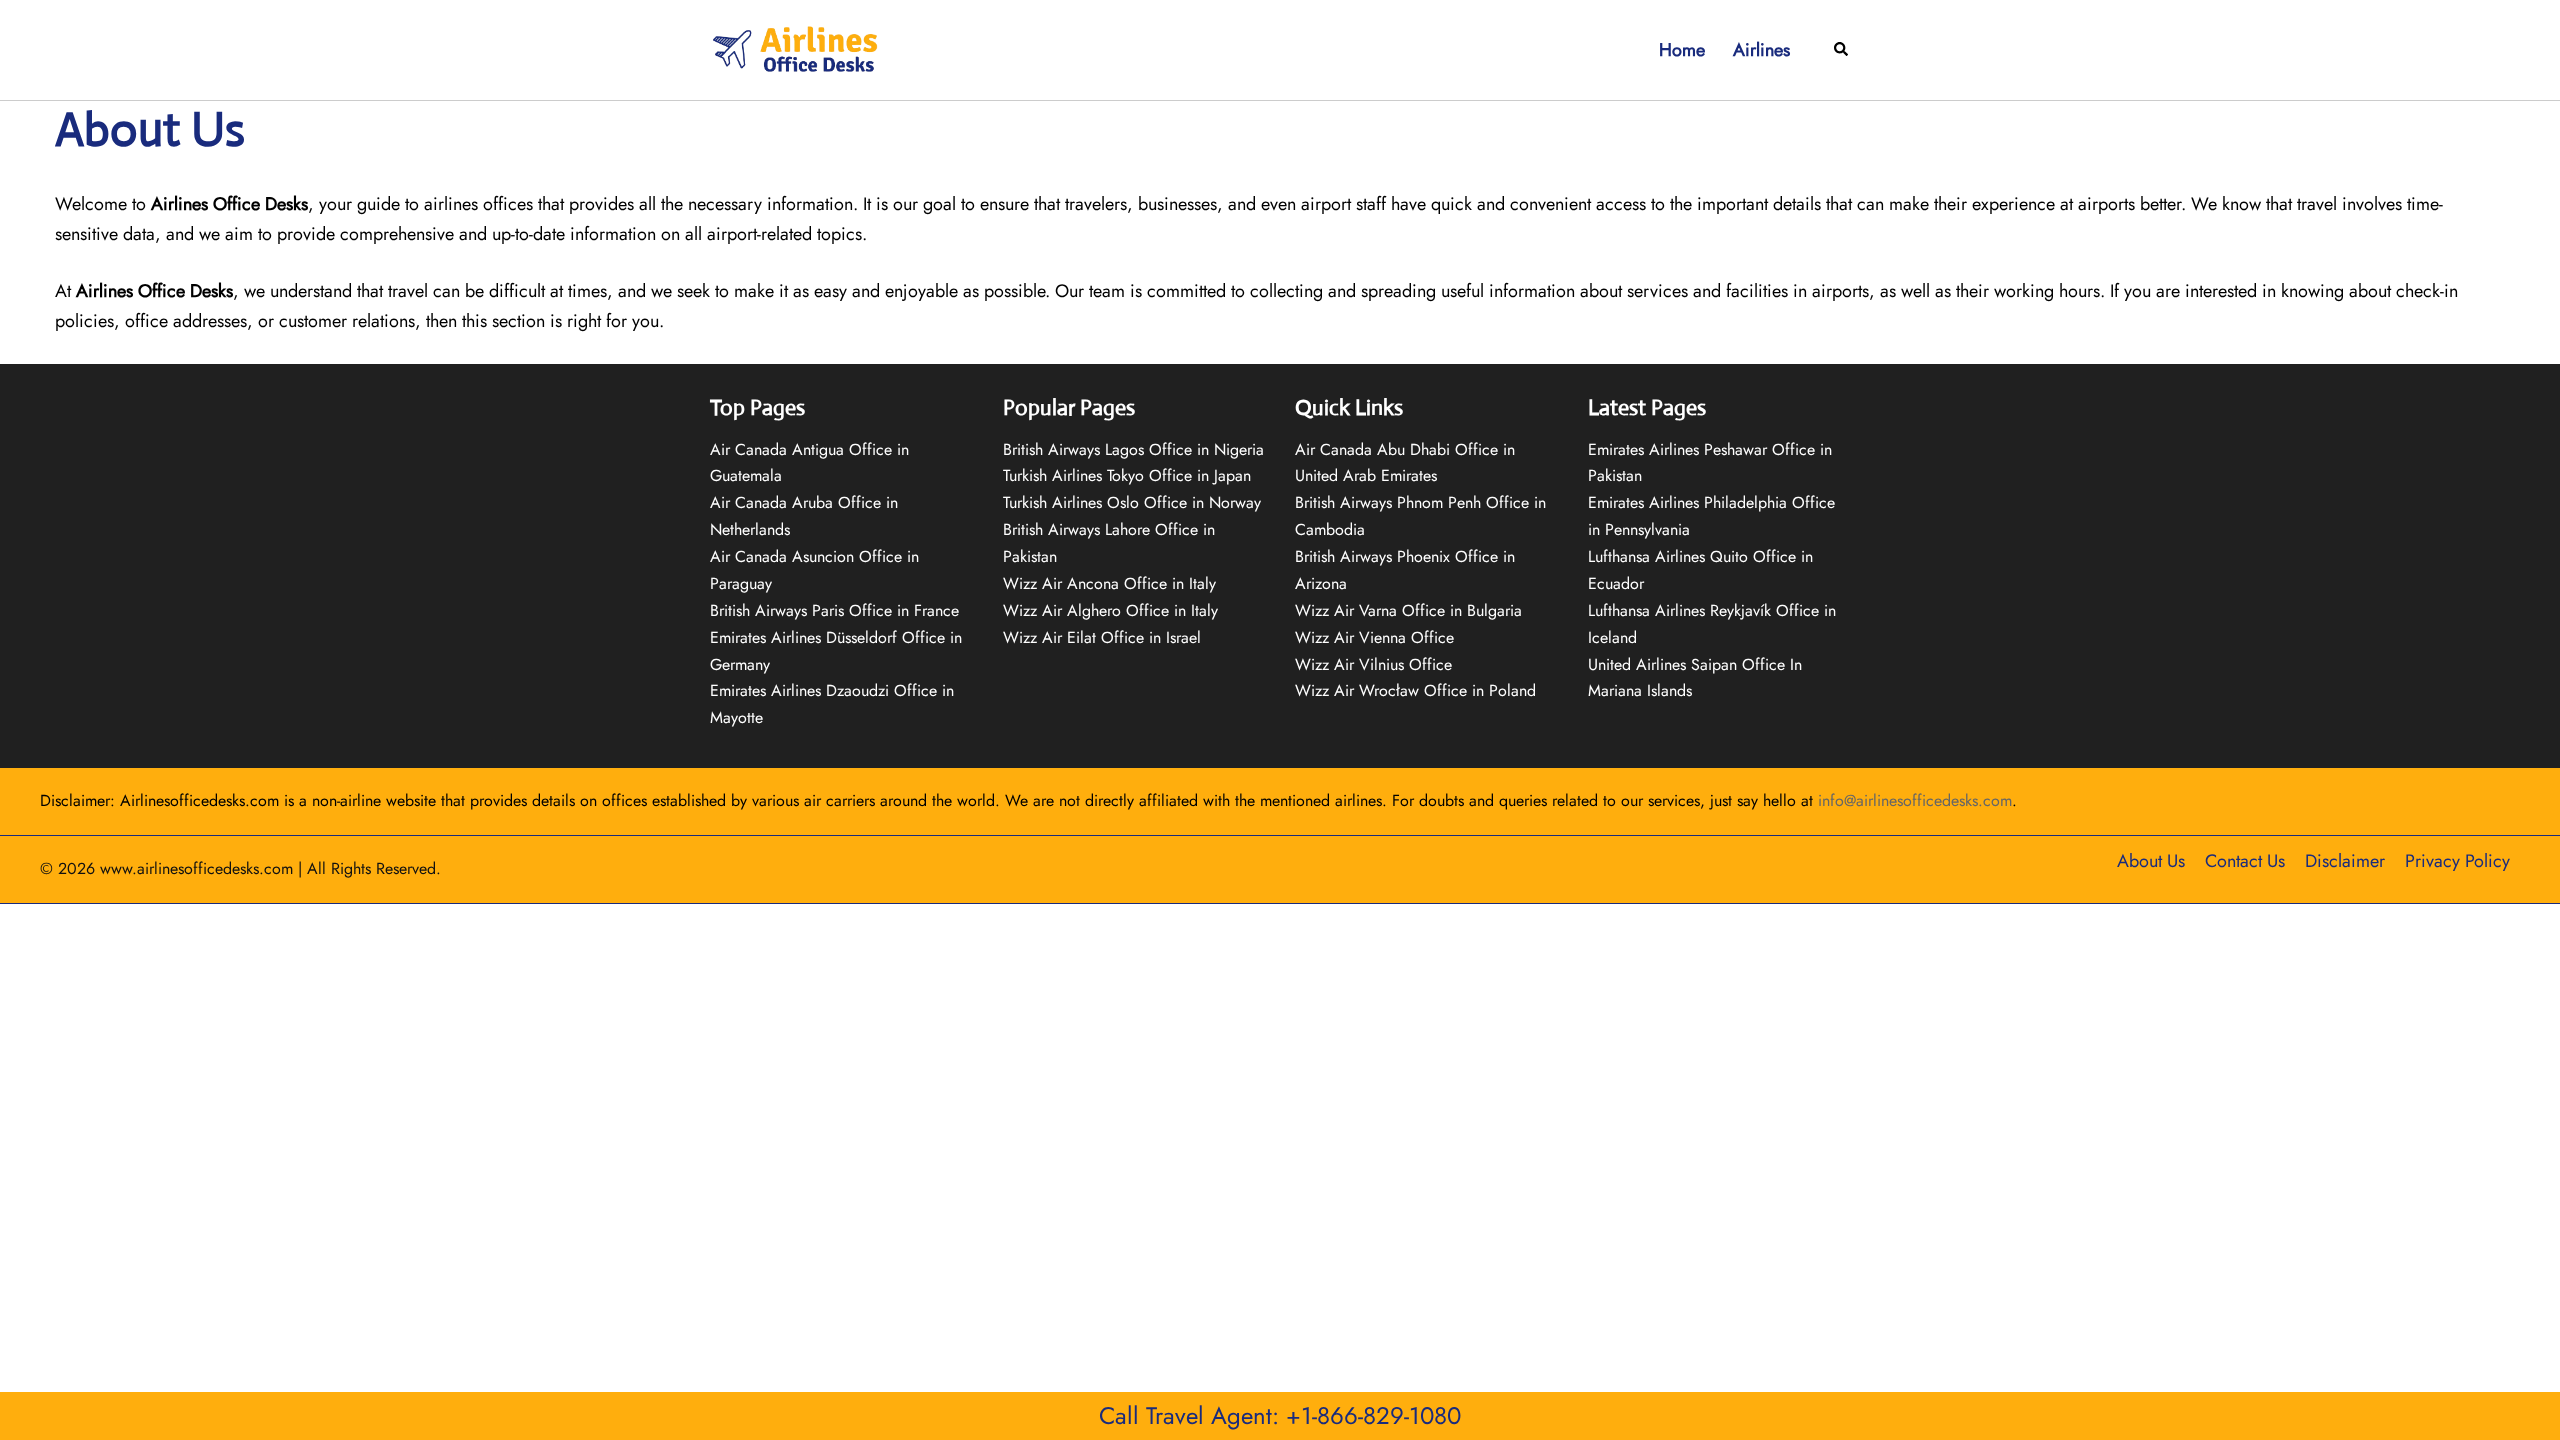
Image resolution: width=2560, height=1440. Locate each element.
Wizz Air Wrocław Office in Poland (1415, 690)
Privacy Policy (2457, 861)
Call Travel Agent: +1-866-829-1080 (1280, 1415)
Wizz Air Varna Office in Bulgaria (1408, 610)
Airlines (1761, 50)
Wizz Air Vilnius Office (1373, 664)
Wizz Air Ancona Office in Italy (1109, 583)
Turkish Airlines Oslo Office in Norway (1132, 502)
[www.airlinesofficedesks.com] (797, 48)
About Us (2151, 861)
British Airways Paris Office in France (834, 610)
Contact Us (2245, 861)
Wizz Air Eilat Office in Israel (1102, 637)
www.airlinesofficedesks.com (196, 868)
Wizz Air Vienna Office (1374, 637)
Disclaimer (2345, 861)
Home (1682, 50)
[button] (1842, 50)
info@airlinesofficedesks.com (1915, 800)
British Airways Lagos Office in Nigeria (1133, 449)
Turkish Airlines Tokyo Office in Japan (1127, 475)
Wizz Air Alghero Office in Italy (1110, 610)
